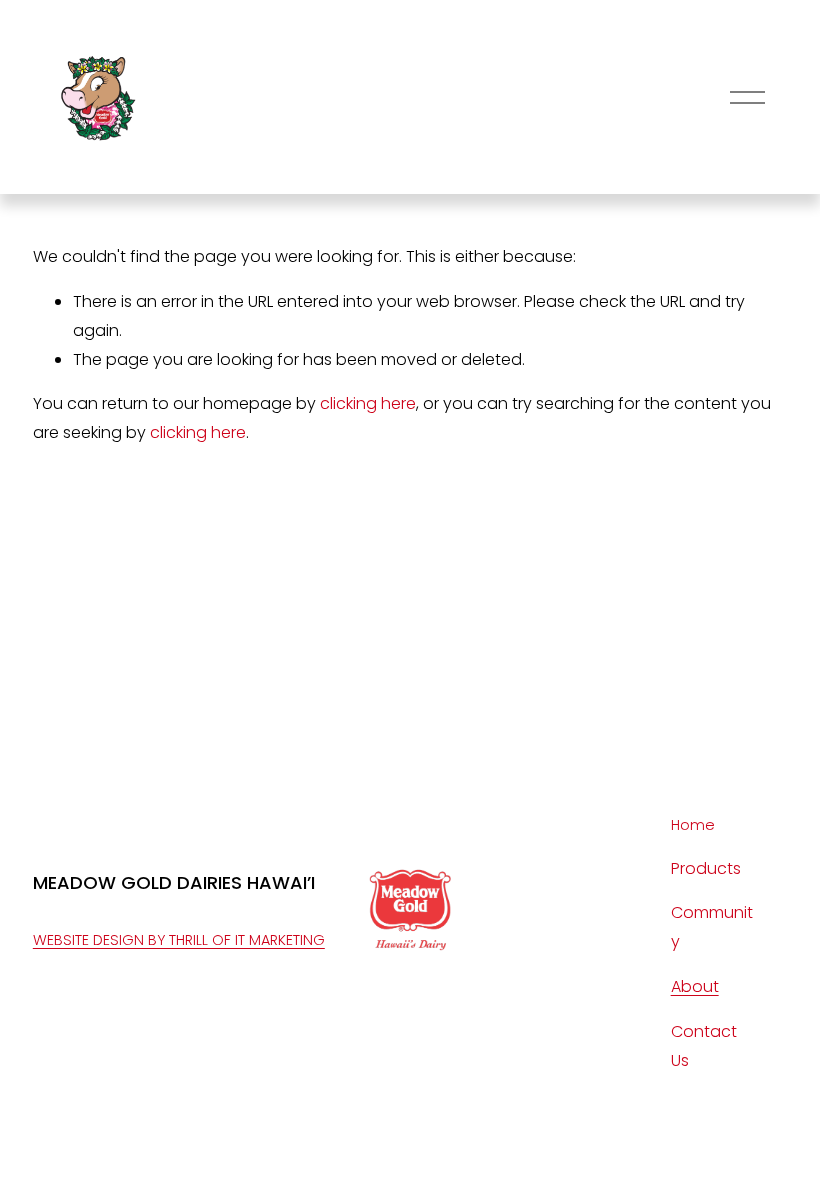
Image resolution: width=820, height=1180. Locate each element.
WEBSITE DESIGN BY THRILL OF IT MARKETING (179, 940)
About (695, 986)
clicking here (368, 403)
